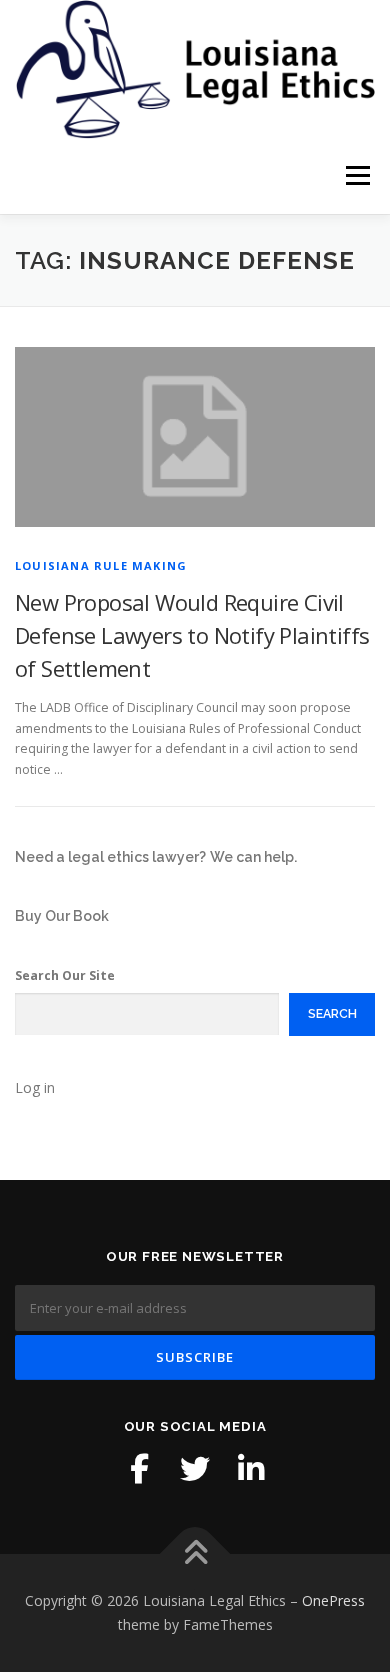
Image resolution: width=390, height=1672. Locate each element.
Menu (356, 176)
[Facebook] (139, 1469)
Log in (35, 1087)
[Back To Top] (195, 1554)
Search (332, 1013)
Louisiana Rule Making (101, 565)
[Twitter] (195, 1469)
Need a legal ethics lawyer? (110, 857)
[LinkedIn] (251, 1469)
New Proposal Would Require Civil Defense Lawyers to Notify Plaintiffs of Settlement (192, 635)
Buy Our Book (62, 916)
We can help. (253, 857)
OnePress (333, 1600)
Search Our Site (65, 975)
